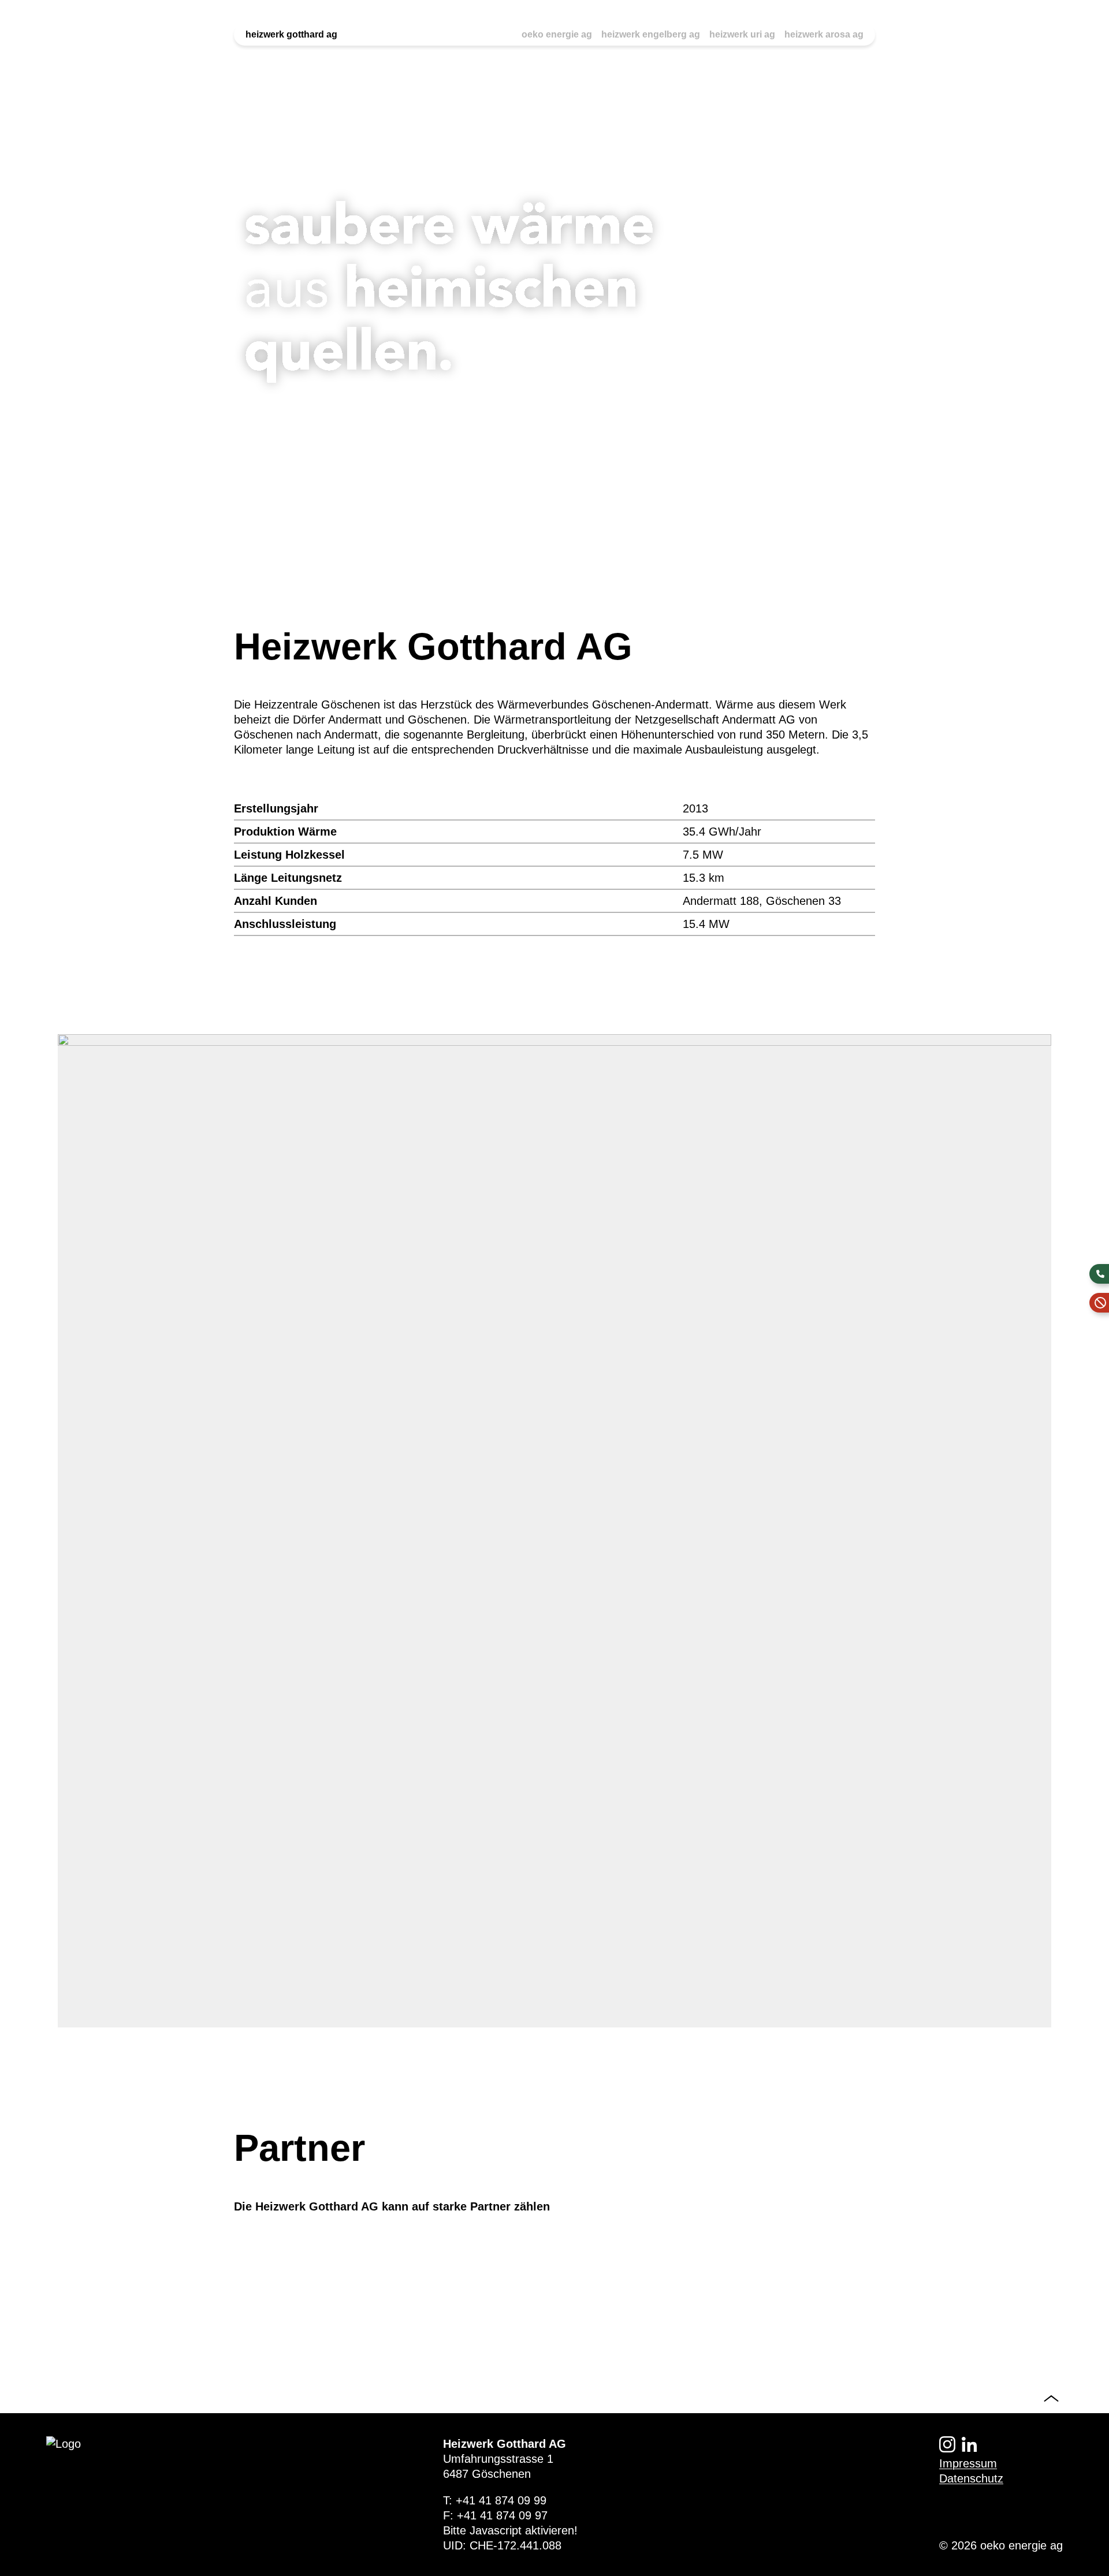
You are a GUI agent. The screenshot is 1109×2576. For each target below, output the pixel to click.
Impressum (968, 2463)
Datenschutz (971, 2478)
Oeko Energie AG (557, 34)
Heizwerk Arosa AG (824, 34)
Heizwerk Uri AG (742, 34)
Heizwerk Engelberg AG (651, 34)
